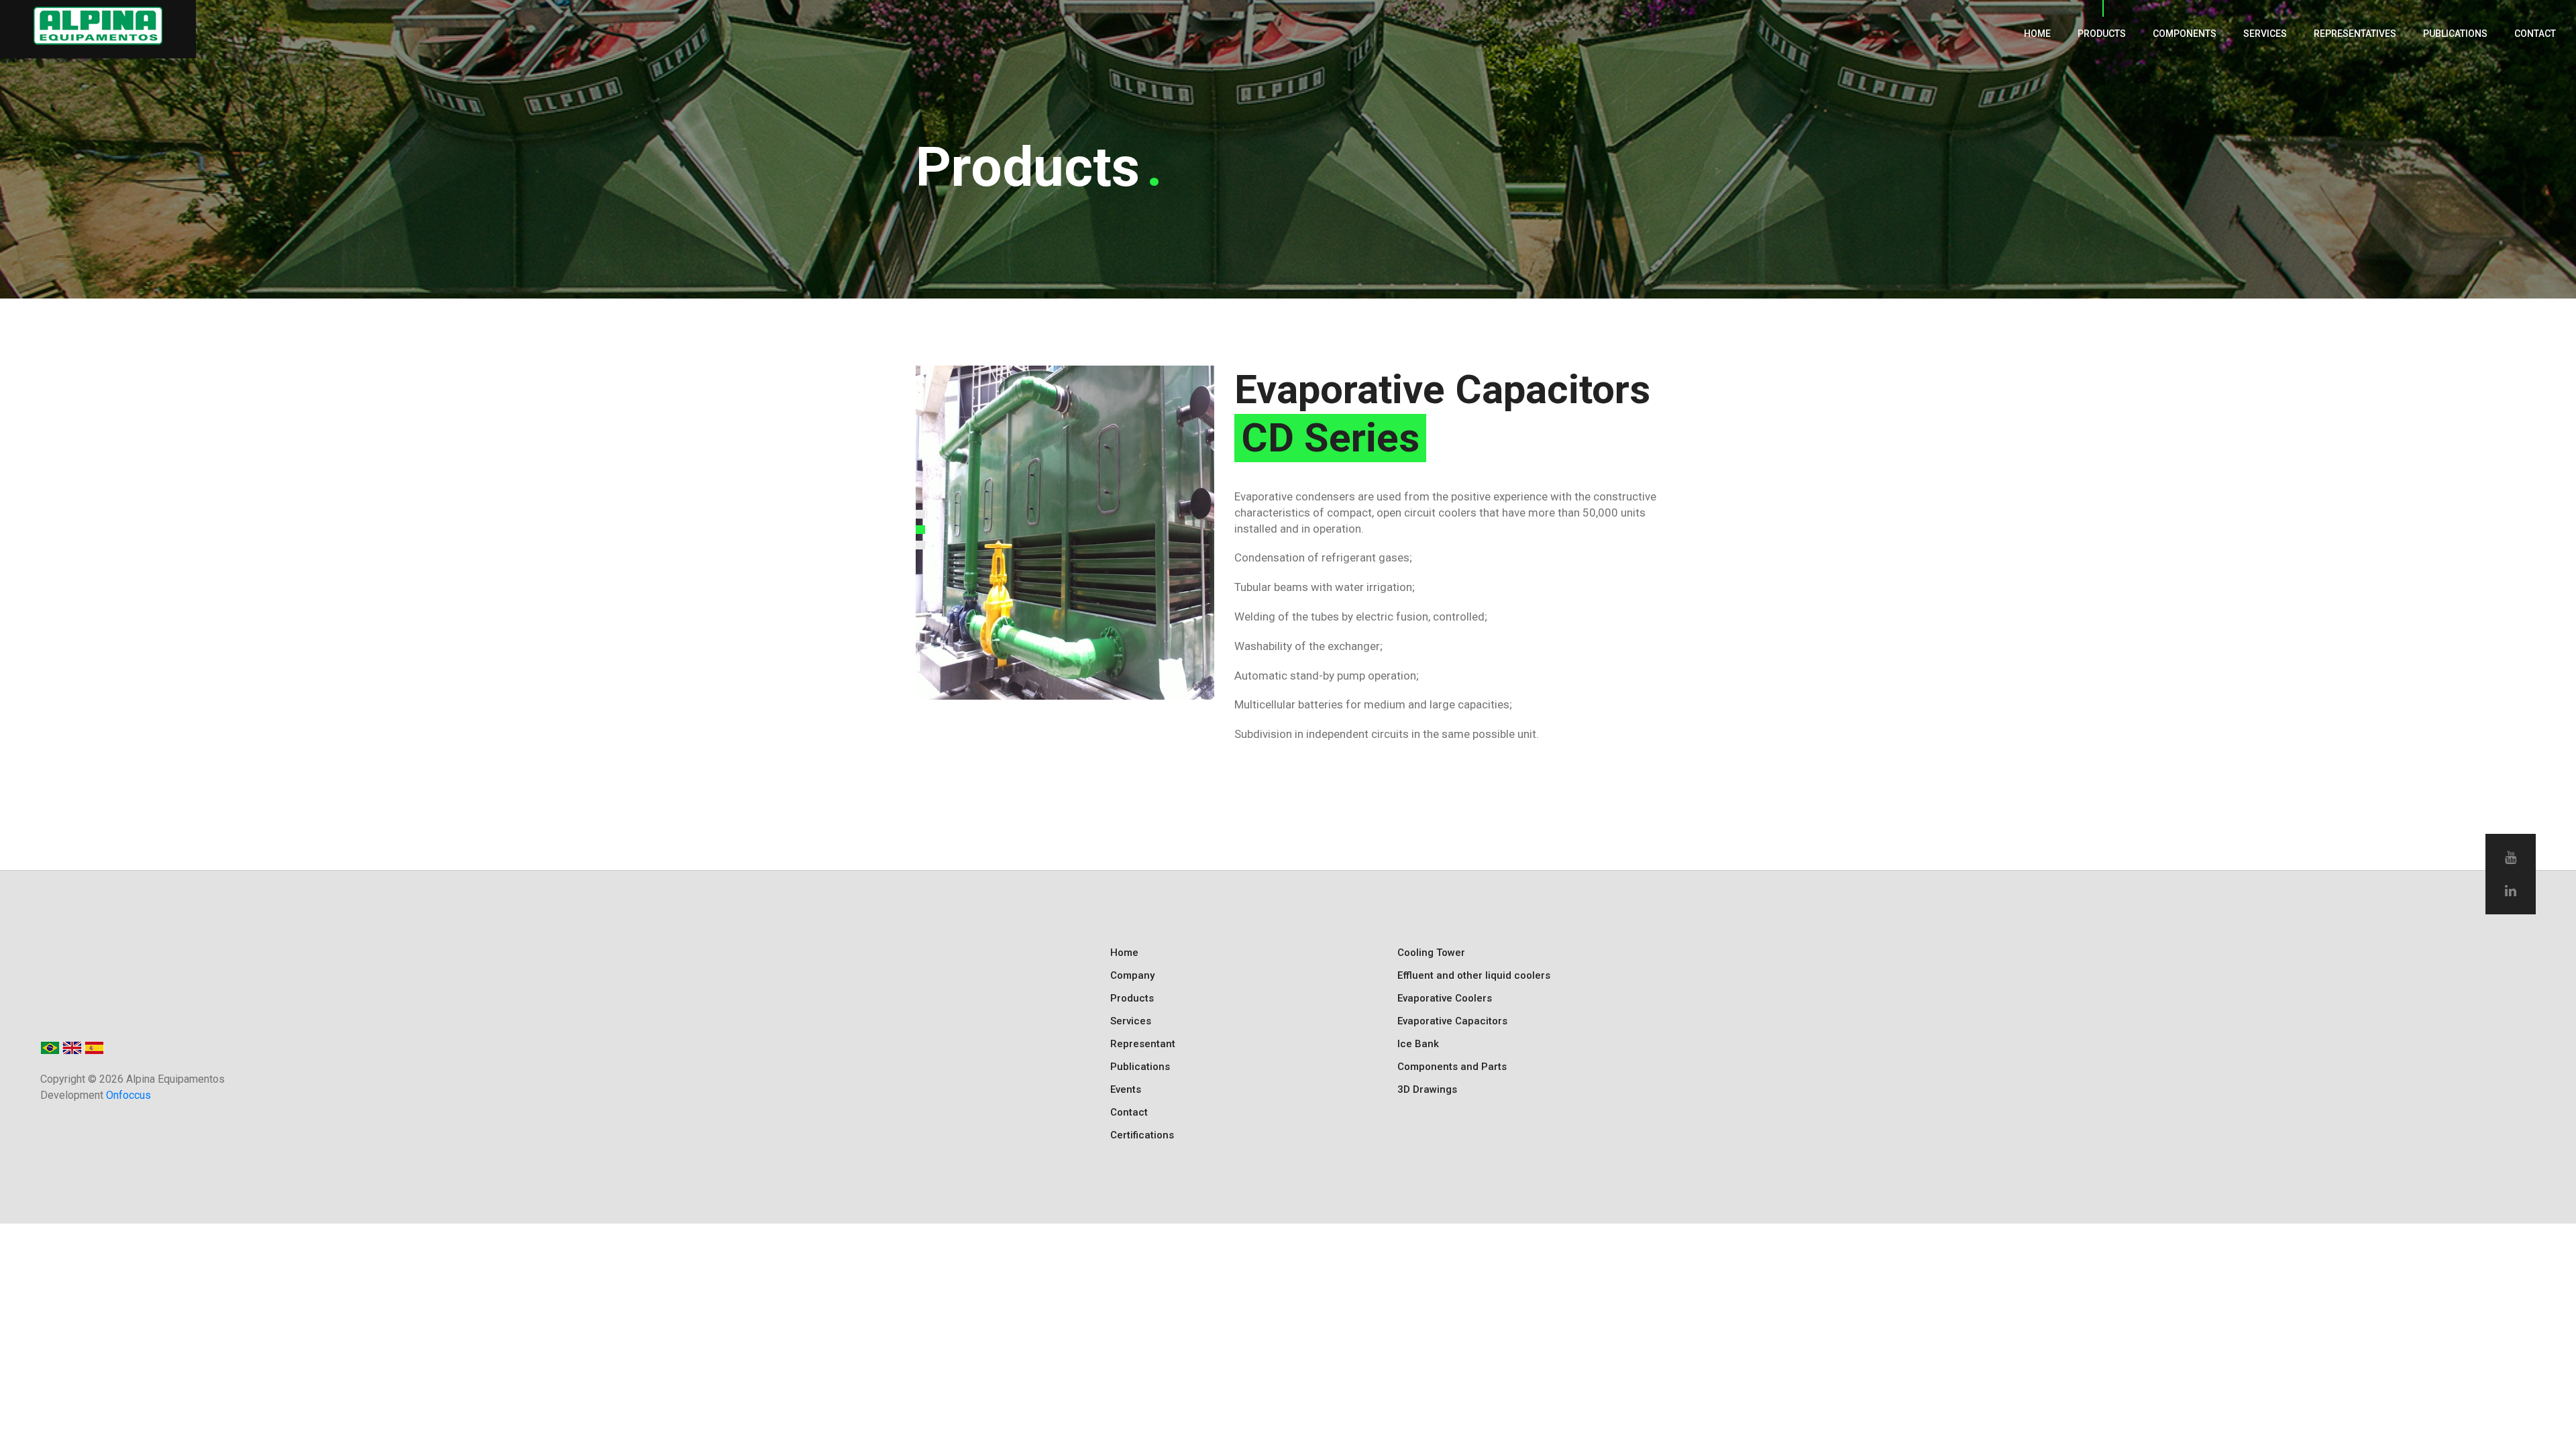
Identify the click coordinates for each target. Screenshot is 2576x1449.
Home (2037, 34)
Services (2265, 34)
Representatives (2355, 34)
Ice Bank (1418, 1044)
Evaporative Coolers (1445, 998)
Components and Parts (1452, 1067)
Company (1132, 975)
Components (2185, 34)
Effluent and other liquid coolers (1474, 975)
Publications (2455, 34)
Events (1126, 1089)
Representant (1143, 1044)
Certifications (1142, 1135)
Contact (2535, 34)
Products (2102, 34)
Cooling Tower (1431, 953)
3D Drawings (1427, 1089)
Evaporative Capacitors (1452, 1021)
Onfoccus (128, 1095)
